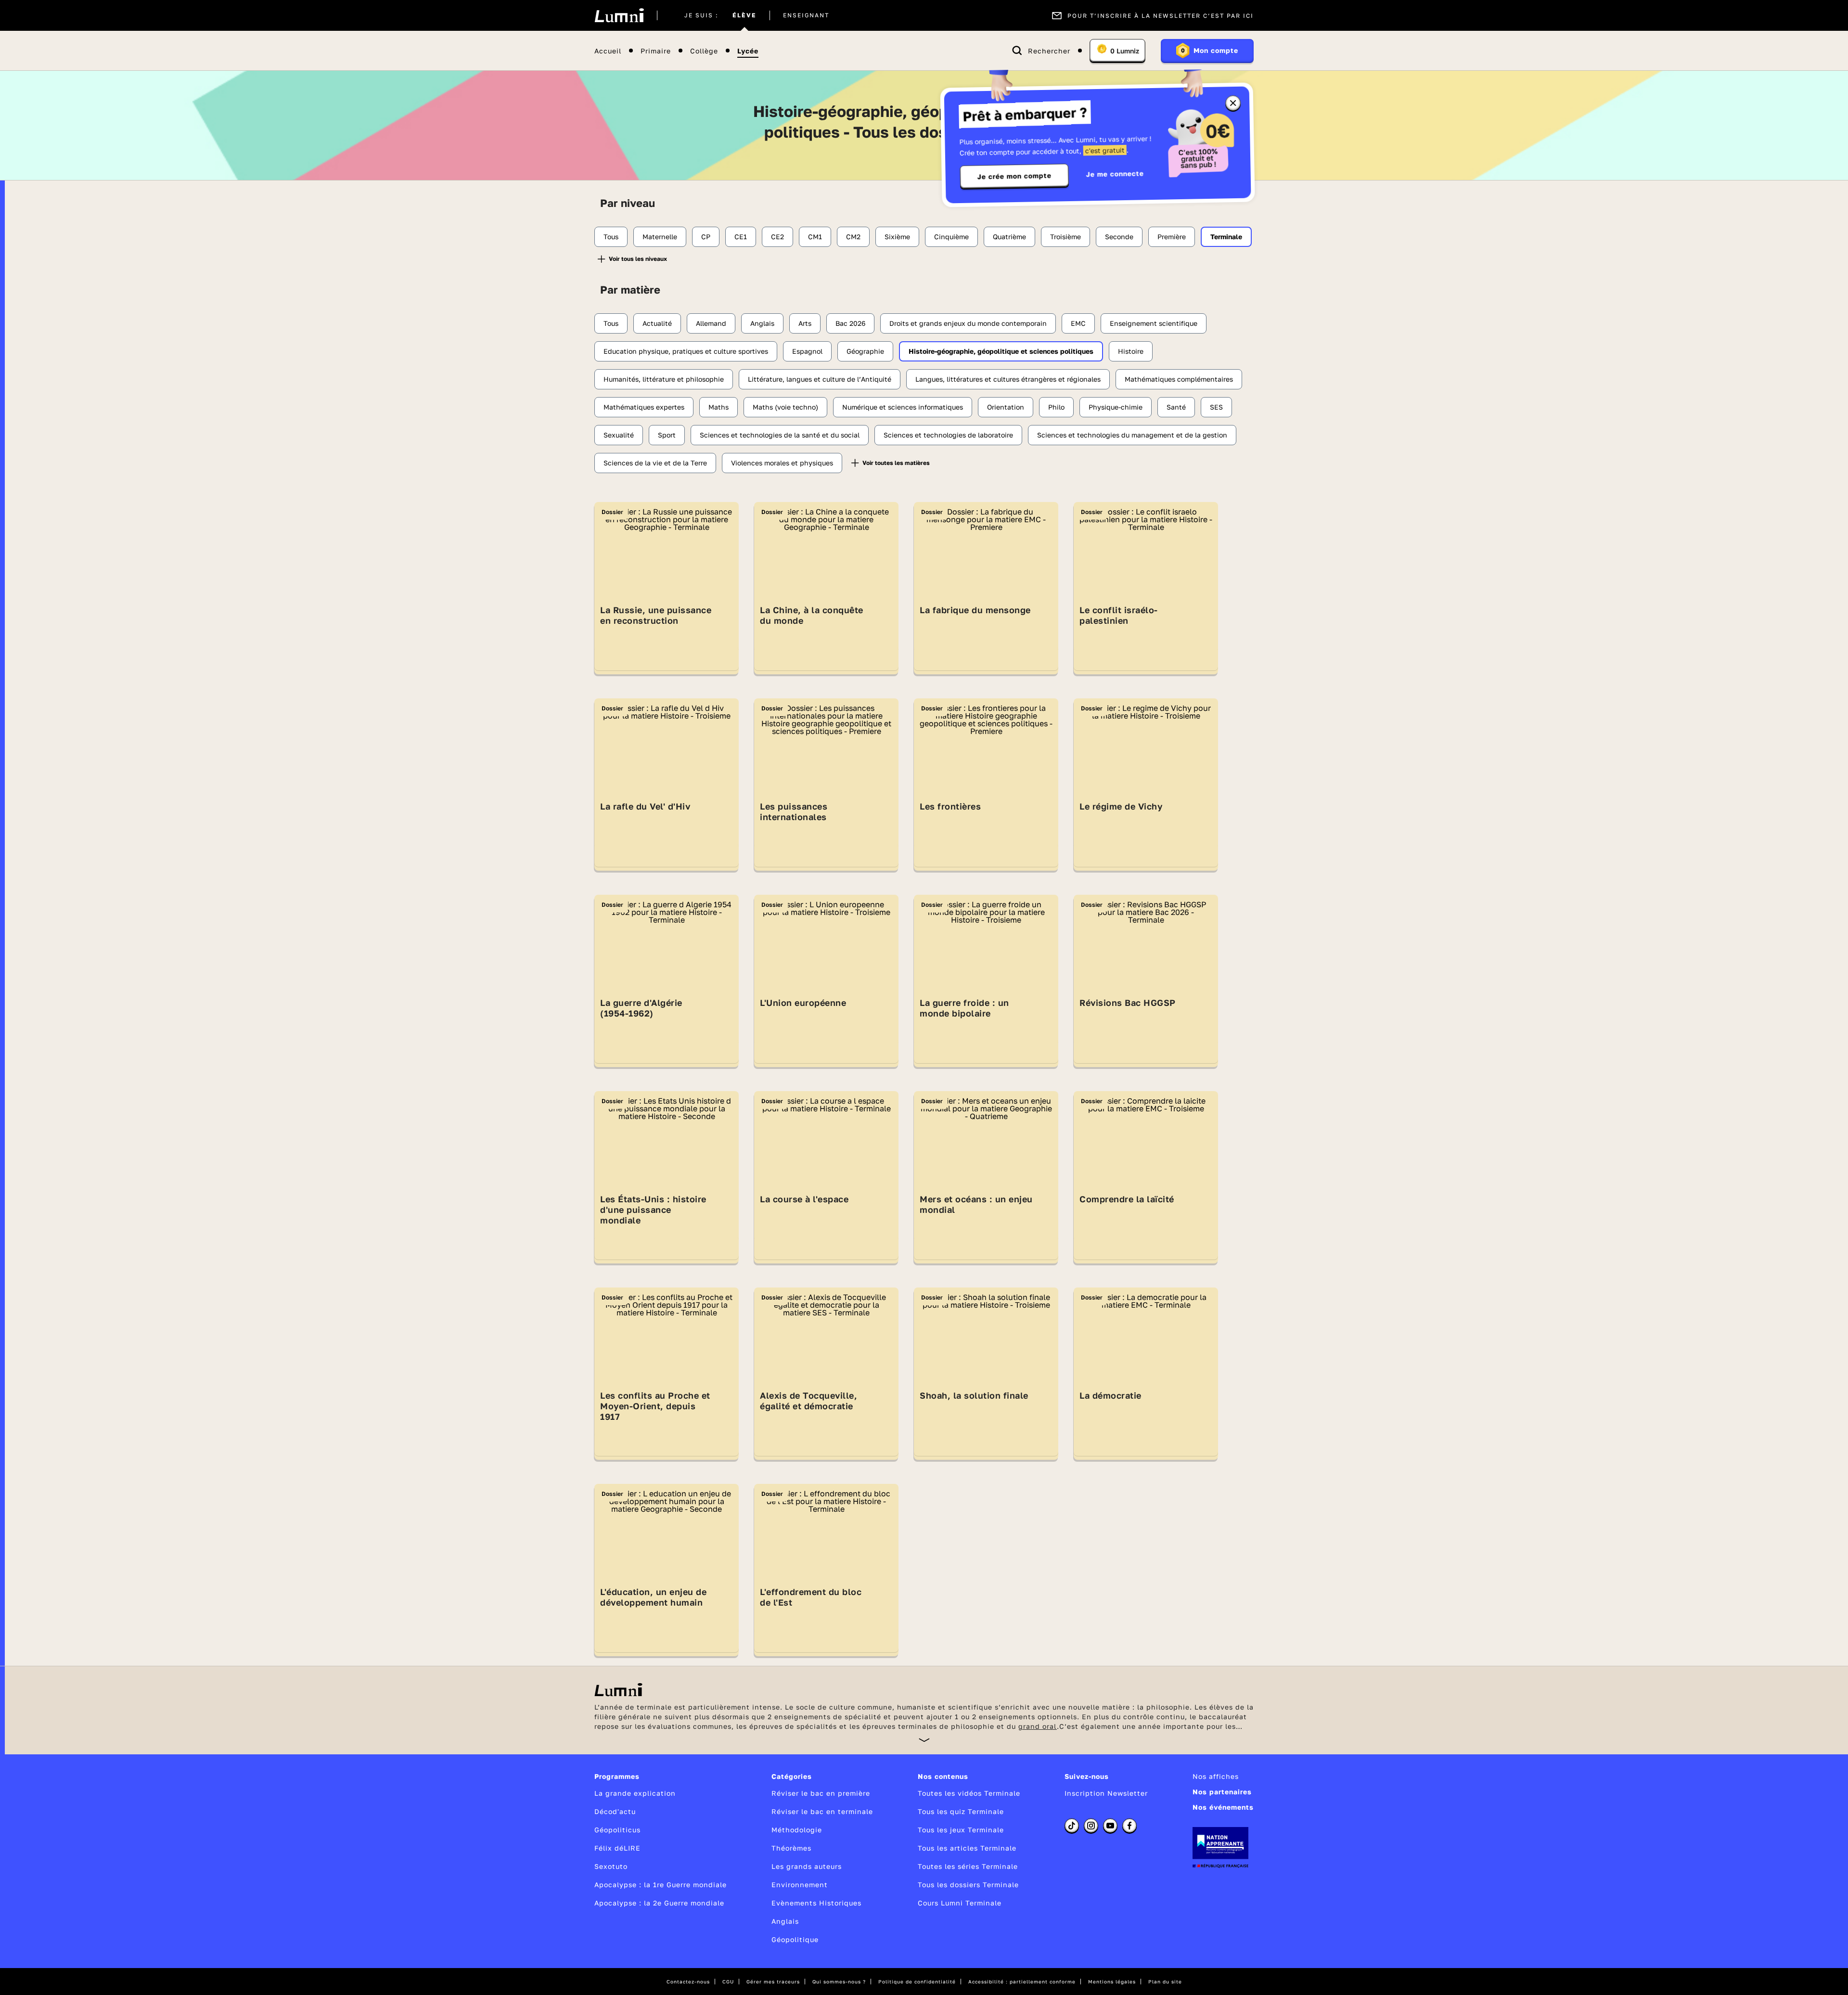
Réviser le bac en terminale (822, 1811)
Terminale (1226, 237)
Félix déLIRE (617, 1848)
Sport (667, 435)
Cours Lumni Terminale (960, 1903)
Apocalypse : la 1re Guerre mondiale (661, 1885)
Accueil (608, 51)
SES (1216, 407)
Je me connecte (1115, 174)
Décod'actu (615, 1811)
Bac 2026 (850, 323)
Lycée (748, 51)
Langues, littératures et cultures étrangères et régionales (1008, 379)
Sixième (897, 237)
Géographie (865, 351)
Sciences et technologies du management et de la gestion (1132, 435)
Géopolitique (795, 1939)
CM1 (815, 237)
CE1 (741, 237)
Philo (1056, 407)
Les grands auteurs (807, 1866)
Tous (611, 237)
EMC (1078, 323)
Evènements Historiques (816, 1903)
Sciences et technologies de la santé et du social (780, 435)
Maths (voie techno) (785, 407)
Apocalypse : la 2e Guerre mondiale (659, 1903)
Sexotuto (611, 1866)
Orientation (1006, 407)
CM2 (853, 237)
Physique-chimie (1116, 407)
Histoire (1131, 351)
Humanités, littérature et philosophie (664, 379)
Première (1172, 237)
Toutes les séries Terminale (968, 1866)
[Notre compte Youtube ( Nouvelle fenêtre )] (1110, 1826)
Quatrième (1009, 237)
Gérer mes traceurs (773, 1982)
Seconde (1119, 237)
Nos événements (1223, 1807)
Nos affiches (1216, 1776)
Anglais (762, 323)
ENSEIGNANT (806, 15)
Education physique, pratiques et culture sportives (686, 351)
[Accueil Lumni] (619, 15)
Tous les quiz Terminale (961, 1811)
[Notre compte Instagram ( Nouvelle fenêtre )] (1091, 1826)
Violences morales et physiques (782, 463)
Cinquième (951, 237)
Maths (719, 407)
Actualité (657, 323)
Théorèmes (791, 1848)
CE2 (777, 237)
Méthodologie (797, 1830)
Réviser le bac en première (821, 1793)
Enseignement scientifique (1154, 323)
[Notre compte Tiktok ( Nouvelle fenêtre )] (1072, 1826)
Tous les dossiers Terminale (968, 1885)
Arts (805, 323)
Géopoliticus (617, 1830)
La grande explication (635, 1793)
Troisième (1065, 237)
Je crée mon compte (1014, 176)
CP (706, 237)
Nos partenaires (1222, 1792)
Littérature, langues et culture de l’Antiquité (820, 379)
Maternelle (660, 237)
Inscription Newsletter (1106, 1793)
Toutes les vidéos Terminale (969, 1793)
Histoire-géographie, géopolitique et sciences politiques (1001, 351)
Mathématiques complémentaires (1179, 379)
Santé (1176, 407)
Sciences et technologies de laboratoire (948, 435)
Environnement (800, 1885)
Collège (704, 51)
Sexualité (619, 435)
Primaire (656, 51)
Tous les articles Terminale (967, 1848)
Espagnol (807, 351)
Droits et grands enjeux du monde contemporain (968, 323)
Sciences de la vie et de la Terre (655, 463)
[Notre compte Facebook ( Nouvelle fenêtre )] (1129, 1826)
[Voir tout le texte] (924, 1740)
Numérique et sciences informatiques (903, 407)
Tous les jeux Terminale (961, 1830)
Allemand (711, 323)
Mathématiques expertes (644, 407)
